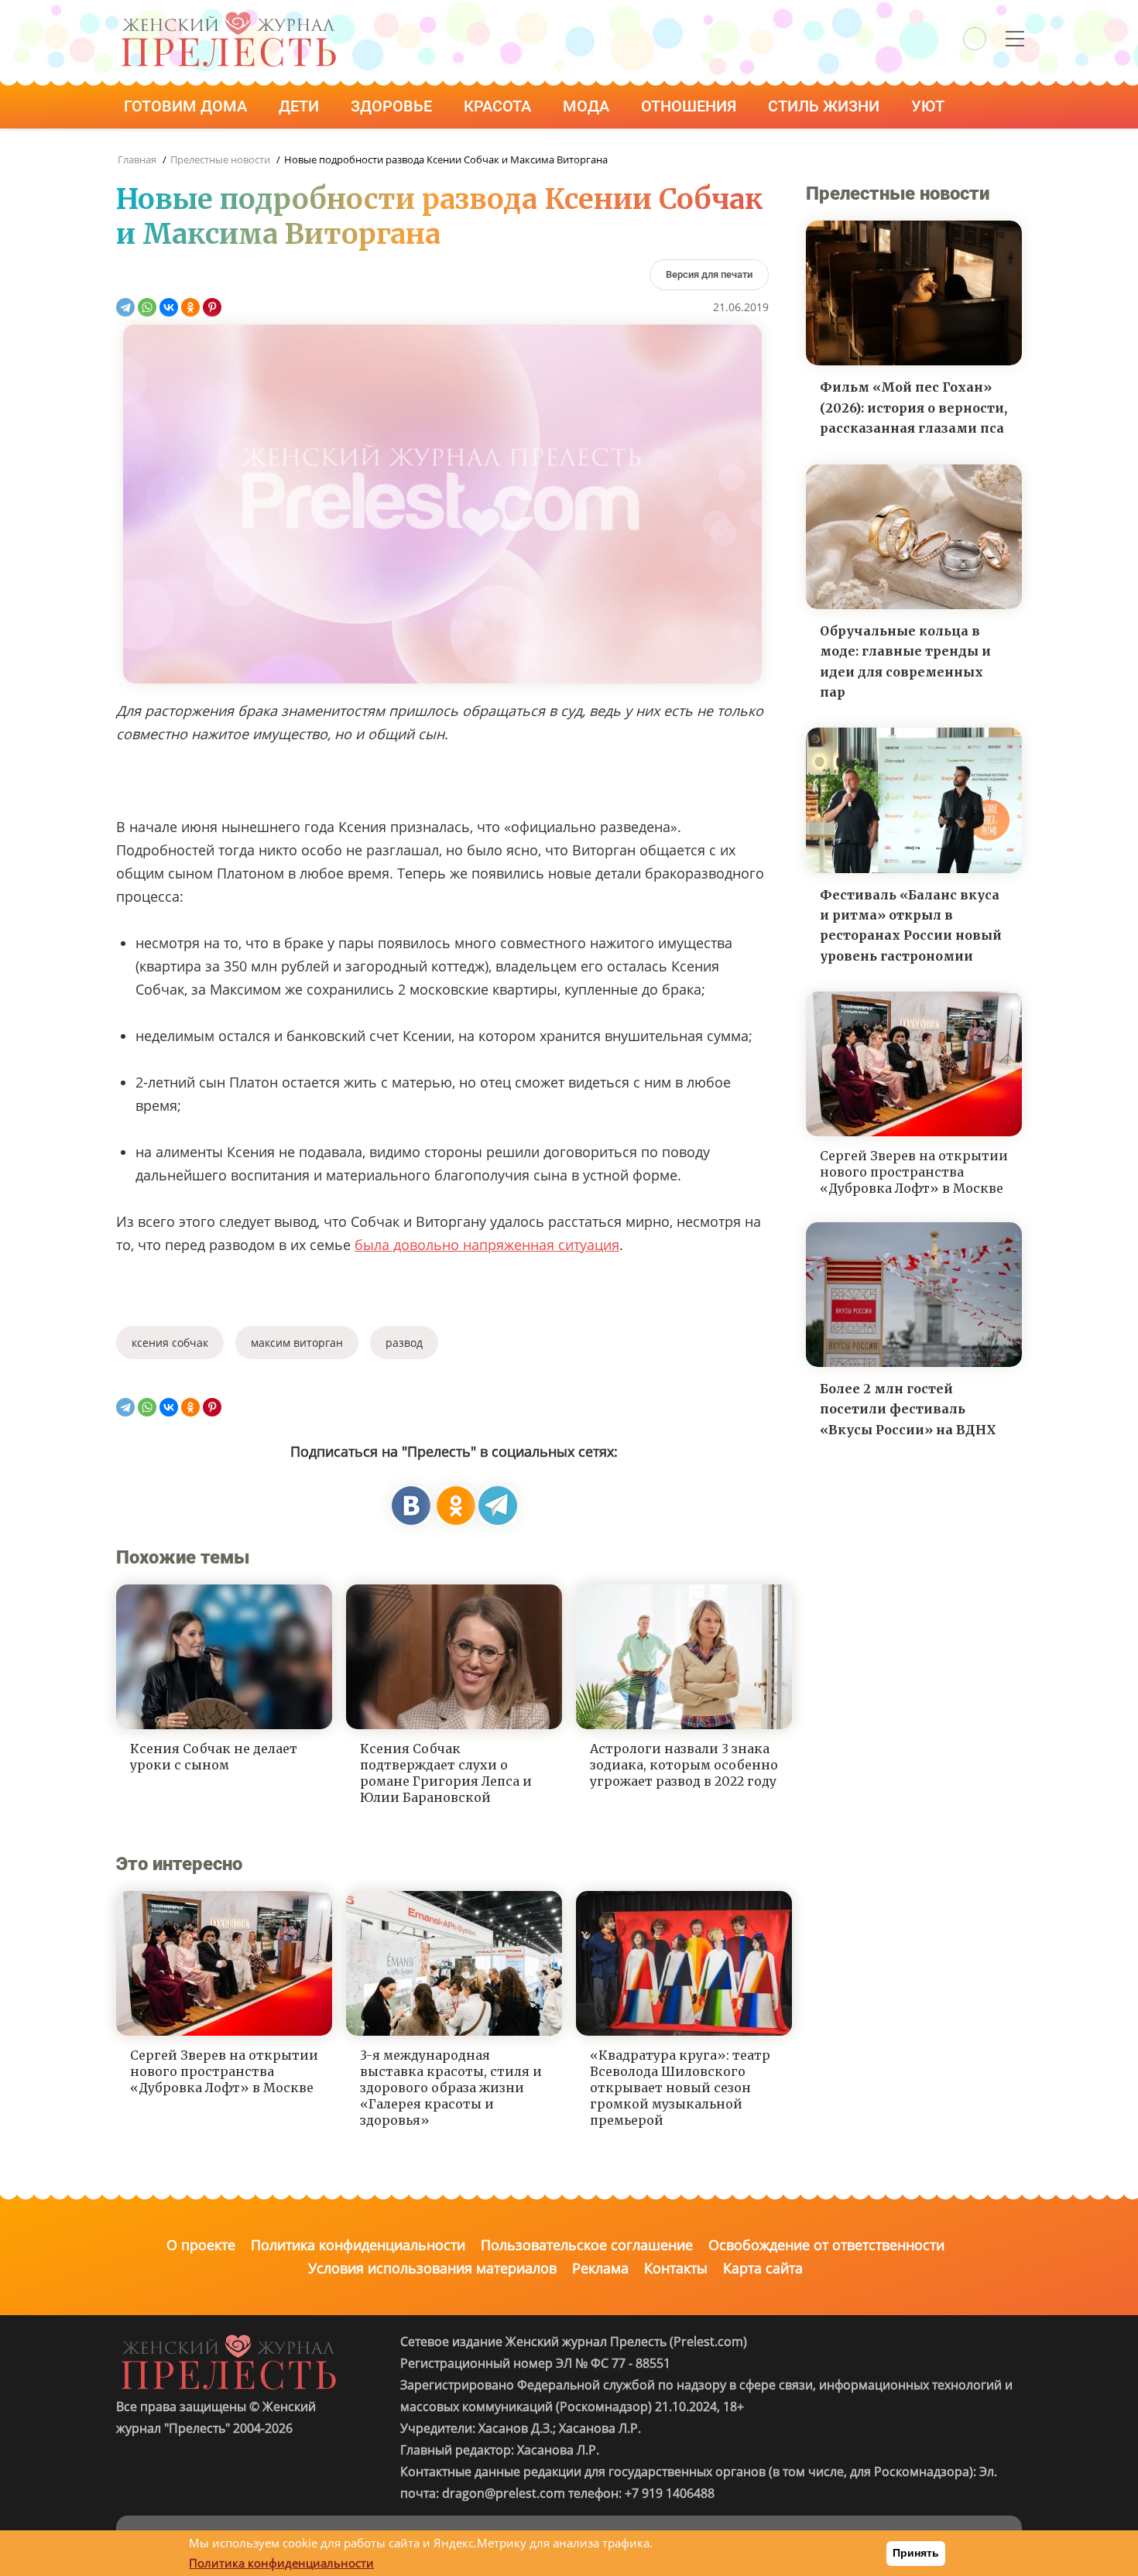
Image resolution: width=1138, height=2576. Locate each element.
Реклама (600, 2268)
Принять (916, 2553)
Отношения (691, 106)
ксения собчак (170, 1343)
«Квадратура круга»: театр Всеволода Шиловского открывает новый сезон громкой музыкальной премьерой (680, 2087)
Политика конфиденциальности (358, 2245)
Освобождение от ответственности (826, 2245)
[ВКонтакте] (169, 307)
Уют (930, 106)
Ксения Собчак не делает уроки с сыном (214, 1757)
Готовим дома (187, 106)
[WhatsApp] (147, 307)
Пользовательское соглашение (587, 2245)
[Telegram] (125, 307)
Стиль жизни (826, 106)
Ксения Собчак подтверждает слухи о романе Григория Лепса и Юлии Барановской (446, 1773)
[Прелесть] (228, 17)
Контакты (676, 2268)
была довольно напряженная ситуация (487, 1245)
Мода (588, 106)
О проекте (201, 2245)
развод (404, 1343)
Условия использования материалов (432, 2268)
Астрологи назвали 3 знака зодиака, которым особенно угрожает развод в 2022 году (684, 1765)
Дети (301, 106)
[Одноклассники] (190, 307)
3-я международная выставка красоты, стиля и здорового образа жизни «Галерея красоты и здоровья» (451, 2087)
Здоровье (393, 106)
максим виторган (297, 1343)
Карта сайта (763, 2268)
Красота (499, 106)
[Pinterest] (212, 307)
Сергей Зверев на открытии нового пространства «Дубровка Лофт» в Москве (224, 2071)
